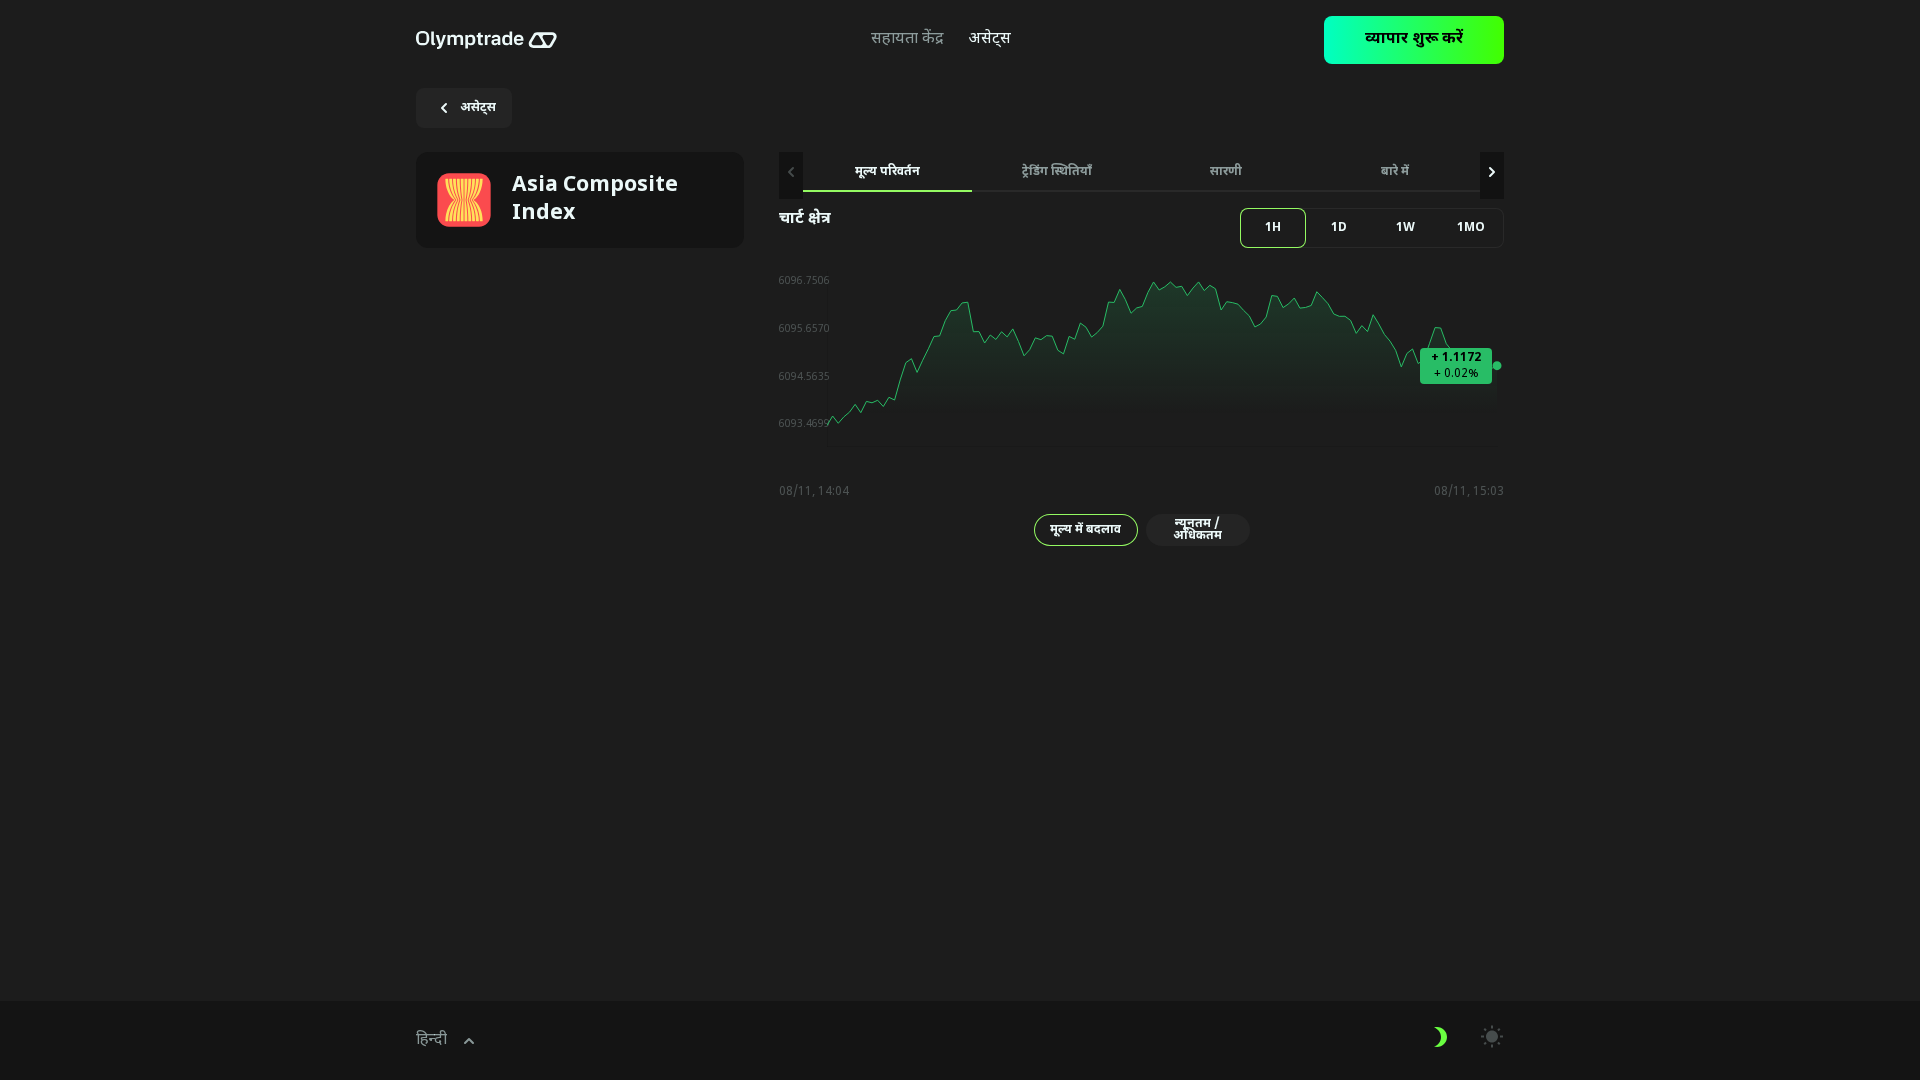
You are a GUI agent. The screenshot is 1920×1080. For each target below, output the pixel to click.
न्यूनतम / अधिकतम (1197, 530)
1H (1273, 228)
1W (1405, 228)
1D (1339, 228)
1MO (1471, 228)
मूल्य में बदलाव (1085, 530)
